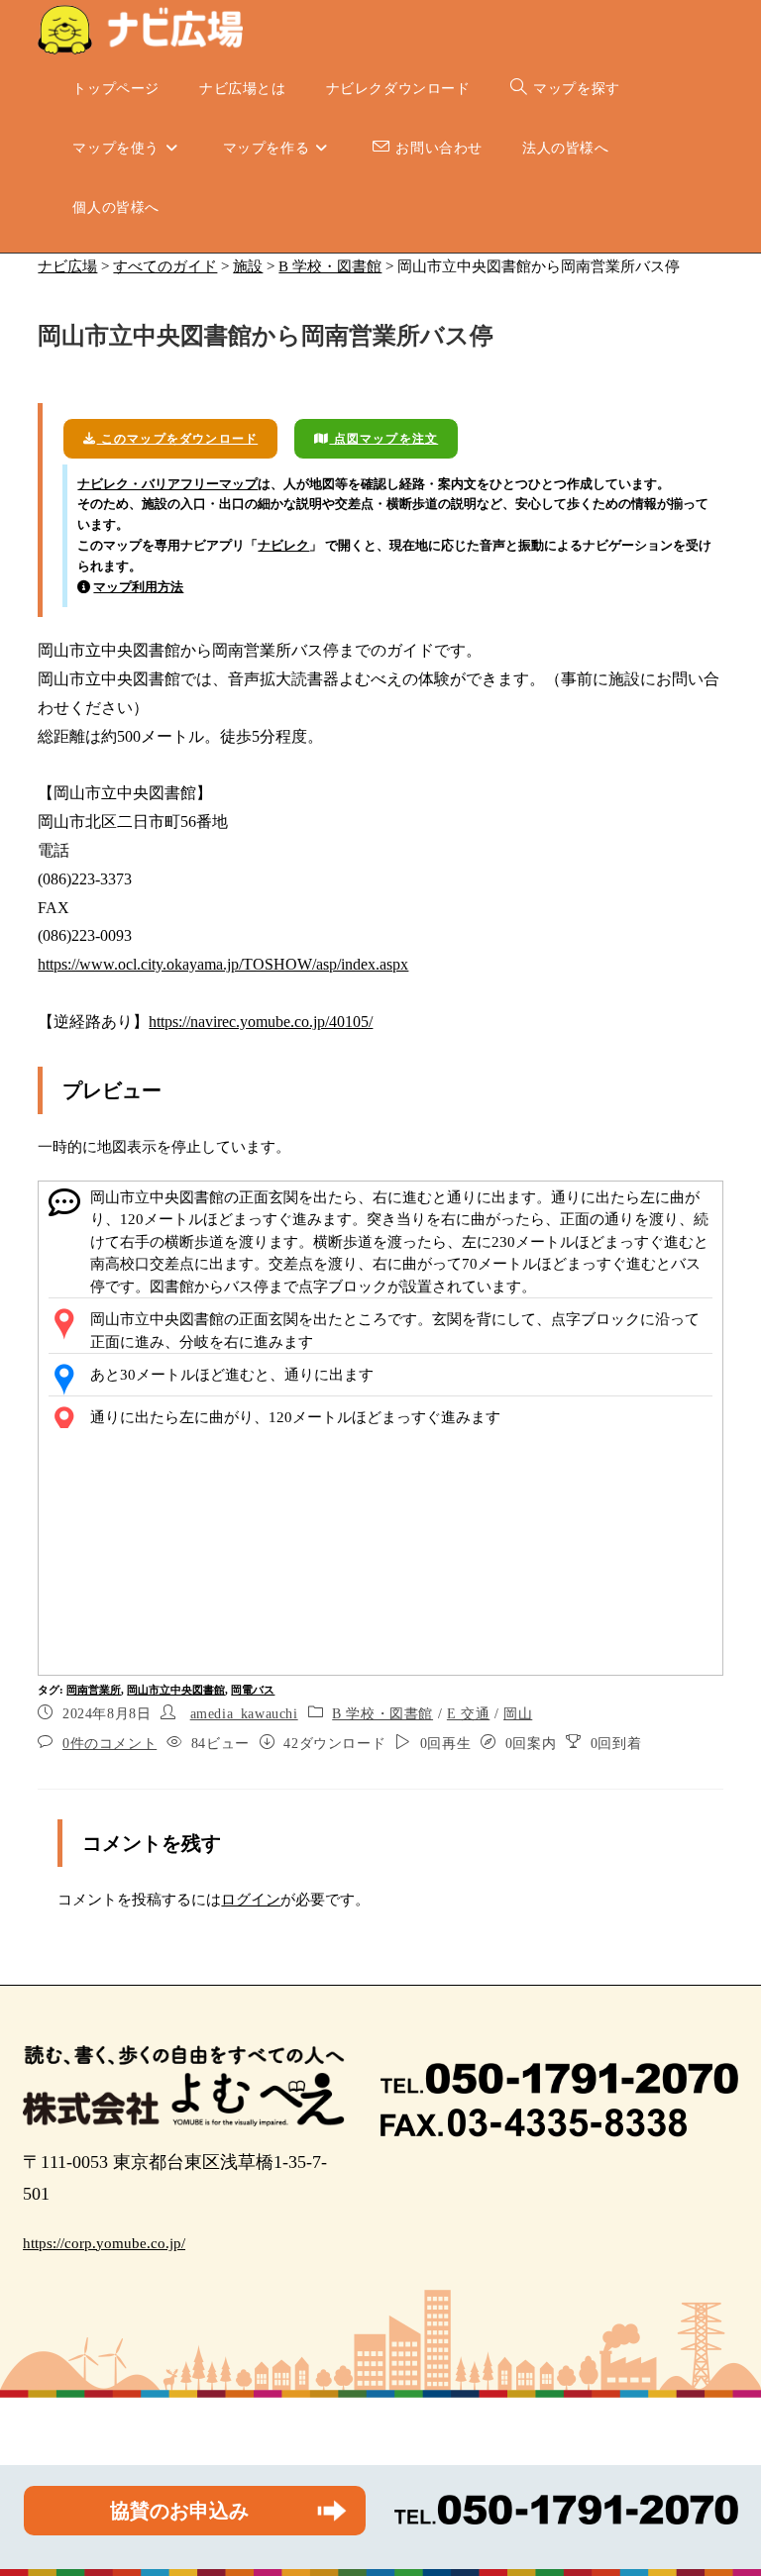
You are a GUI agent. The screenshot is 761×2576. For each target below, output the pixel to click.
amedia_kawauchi (244, 1714)
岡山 (518, 1714)
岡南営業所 (94, 1690)
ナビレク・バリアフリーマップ (167, 484)
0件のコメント (109, 1744)
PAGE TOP (725, 2482)
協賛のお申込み (179, 2511)
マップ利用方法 (138, 587)
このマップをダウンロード (178, 439)
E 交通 (468, 1714)
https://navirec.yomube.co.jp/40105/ (261, 1022)
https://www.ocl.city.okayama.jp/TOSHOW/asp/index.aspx (223, 964)
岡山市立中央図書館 (176, 1690)
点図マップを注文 (383, 439)
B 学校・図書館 (382, 1714)
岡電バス (253, 1690)
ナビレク (283, 545)
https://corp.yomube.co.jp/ (104, 2243)
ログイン (251, 1900)
